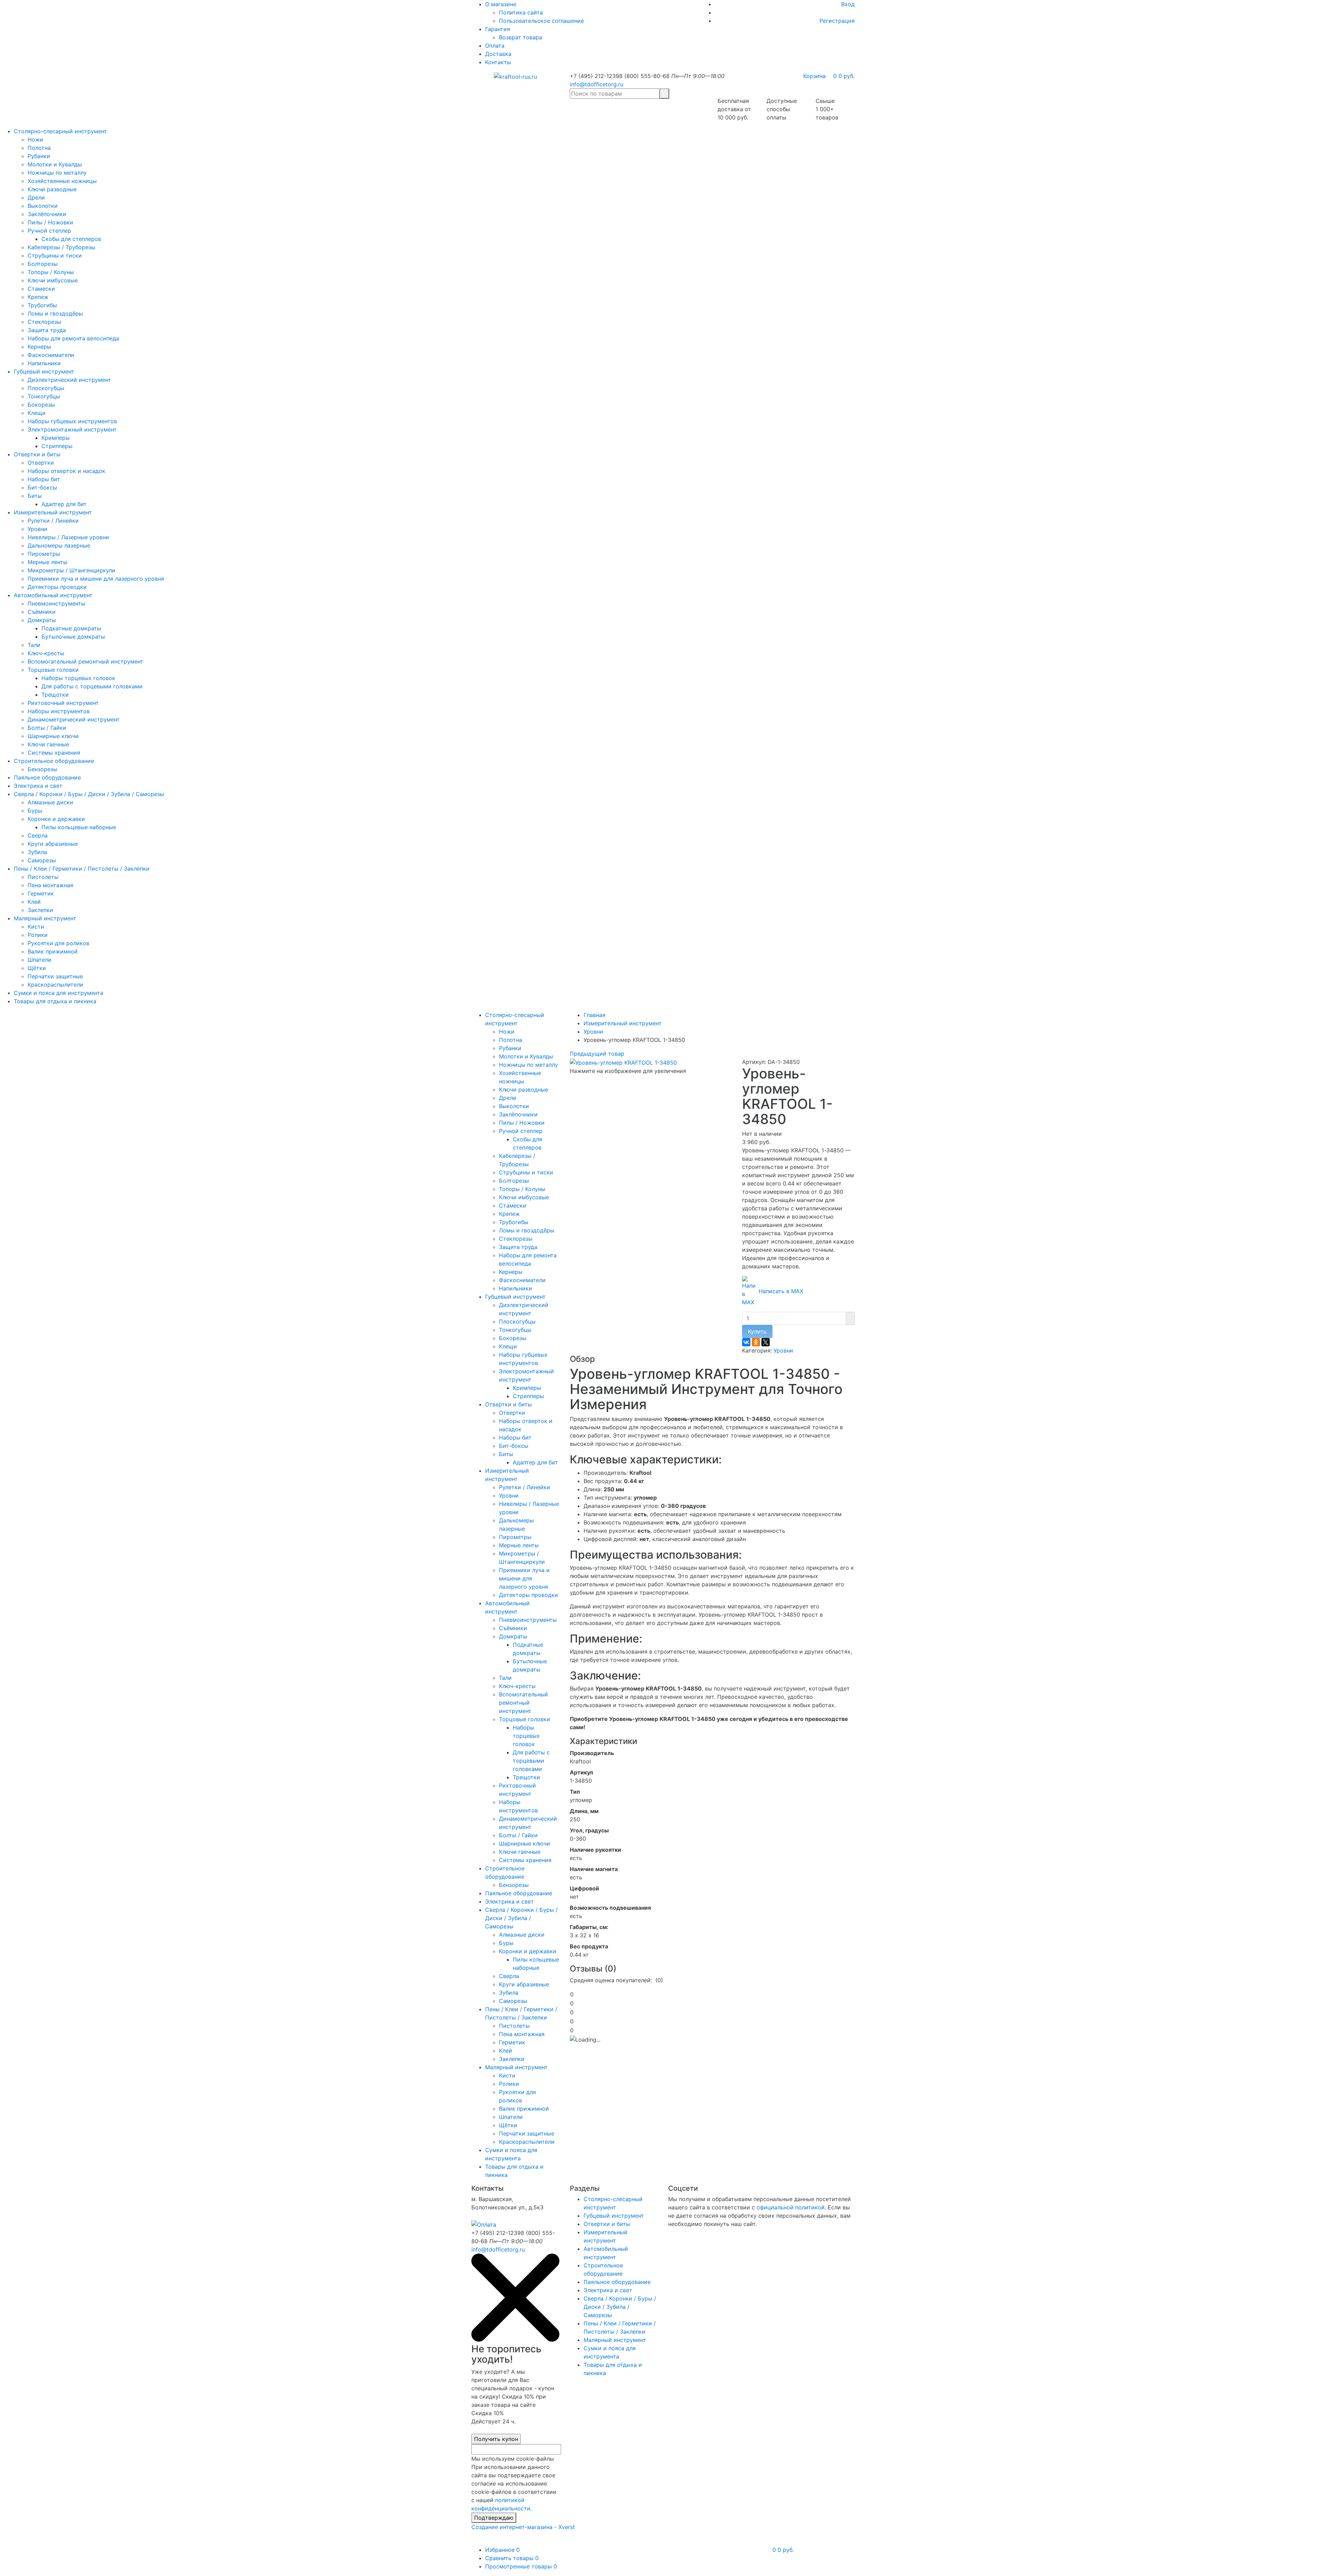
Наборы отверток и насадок (66, 471)
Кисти (36, 927)
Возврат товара (521, 37)
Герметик (41, 893)
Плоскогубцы (46, 388)
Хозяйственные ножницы (62, 181)
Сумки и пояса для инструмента (59, 993)
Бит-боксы (42, 487)
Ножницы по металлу (57, 173)
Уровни (37, 529)
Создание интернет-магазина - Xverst (523, 2527)
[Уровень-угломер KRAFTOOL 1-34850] (623, 1062)
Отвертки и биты (37, 454)
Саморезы (42, 860)
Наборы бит (44, 479)
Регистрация (837, 21)
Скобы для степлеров (71, 239)
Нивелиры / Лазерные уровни (68, 537)
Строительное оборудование (54, 761)
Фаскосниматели (51, 355)
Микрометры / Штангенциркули (71, 570)
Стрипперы (57, 446)
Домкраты (42, 620)
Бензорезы (42, 769)
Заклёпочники (47, 214)
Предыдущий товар (597, 1054)
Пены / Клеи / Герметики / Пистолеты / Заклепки (82, 869)
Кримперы (56, 438)
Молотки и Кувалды (55, 164)
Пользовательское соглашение (541, 21)
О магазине (501, 4)
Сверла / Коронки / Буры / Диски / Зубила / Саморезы (89, 794)
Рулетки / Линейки (53, 521)
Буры (35, 811)
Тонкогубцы (44, 396)
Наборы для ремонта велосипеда (73, 338)
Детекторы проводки (57, 587)
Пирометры (44, 554)
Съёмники (42, 612)
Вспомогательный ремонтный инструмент (85, 661)
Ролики (38, 935)
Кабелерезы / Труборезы (61, 247)
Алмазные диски (50, 802)
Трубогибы (42, 305)
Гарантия (498, 29)
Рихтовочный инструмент (63, 703)
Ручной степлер (49, 231)
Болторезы (43, 264)
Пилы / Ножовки (50, 222)
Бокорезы (41, 405)
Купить (757, 1331)
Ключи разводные (52, 189)
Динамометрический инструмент (74, 719)
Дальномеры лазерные (59, 545)
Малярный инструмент (45, 918)
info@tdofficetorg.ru (597, 84)
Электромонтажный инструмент (72, 429)
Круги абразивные (53, 844)
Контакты (498, 62)
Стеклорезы (44, 322)
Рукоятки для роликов (59, 943)
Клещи (37, 413)
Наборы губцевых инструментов (72, 421)
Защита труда (47, 330)
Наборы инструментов (59, 711)
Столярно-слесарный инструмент (60, 131)
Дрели (36, 197)
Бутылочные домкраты (73, 637)
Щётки (37, 968)
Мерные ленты (47, 562)
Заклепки (40, 910)
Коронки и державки (56, 819)
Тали (34, 645)
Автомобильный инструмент (53, 595)
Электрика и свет (38, 786)
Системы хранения (54, 753)
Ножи (35, 139)
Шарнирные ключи (53, 736)
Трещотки (55, 695)
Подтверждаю (494, 2518)
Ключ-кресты (46, 653)
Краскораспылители (55, 985)
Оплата (495, 46)
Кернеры (39, 347)
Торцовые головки (53, 670)
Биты (35, 496)
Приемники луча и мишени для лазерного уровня (96, 579)
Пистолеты (43, 877)
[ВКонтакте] (746, 1342)
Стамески (41, 289)
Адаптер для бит (64, 504)
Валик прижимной (53, 951)
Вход (848, 4)
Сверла (38, 835)
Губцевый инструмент (44, 371)
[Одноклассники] (756, 1342)
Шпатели (40, 960)
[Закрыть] (515, 2340)
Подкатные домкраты (71, 628)
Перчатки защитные (55, 976)
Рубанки (39, 156)
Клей (34, 902)
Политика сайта (521, 12)
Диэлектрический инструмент (69, 380)
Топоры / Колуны (51, 272)
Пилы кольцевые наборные (79, 827)
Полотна (39, 148)
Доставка (498, 54)
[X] (766, 1342)
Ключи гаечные (48, 744)
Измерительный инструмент (53, 512)
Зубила (37, 852)
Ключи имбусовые (53, 280)
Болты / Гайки (47, 728)
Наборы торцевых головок (78, 678)
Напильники (44, 363)
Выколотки (43, 206)
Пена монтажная (50, 885)
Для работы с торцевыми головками (92, 686)
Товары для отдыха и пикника (55, 1001)
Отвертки (41, 463)
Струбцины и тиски (55, 255)
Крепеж (38, 297)
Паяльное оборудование (47, 777)
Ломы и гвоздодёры (55, 313)
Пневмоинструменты (56, 603)
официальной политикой (791, 2207)
